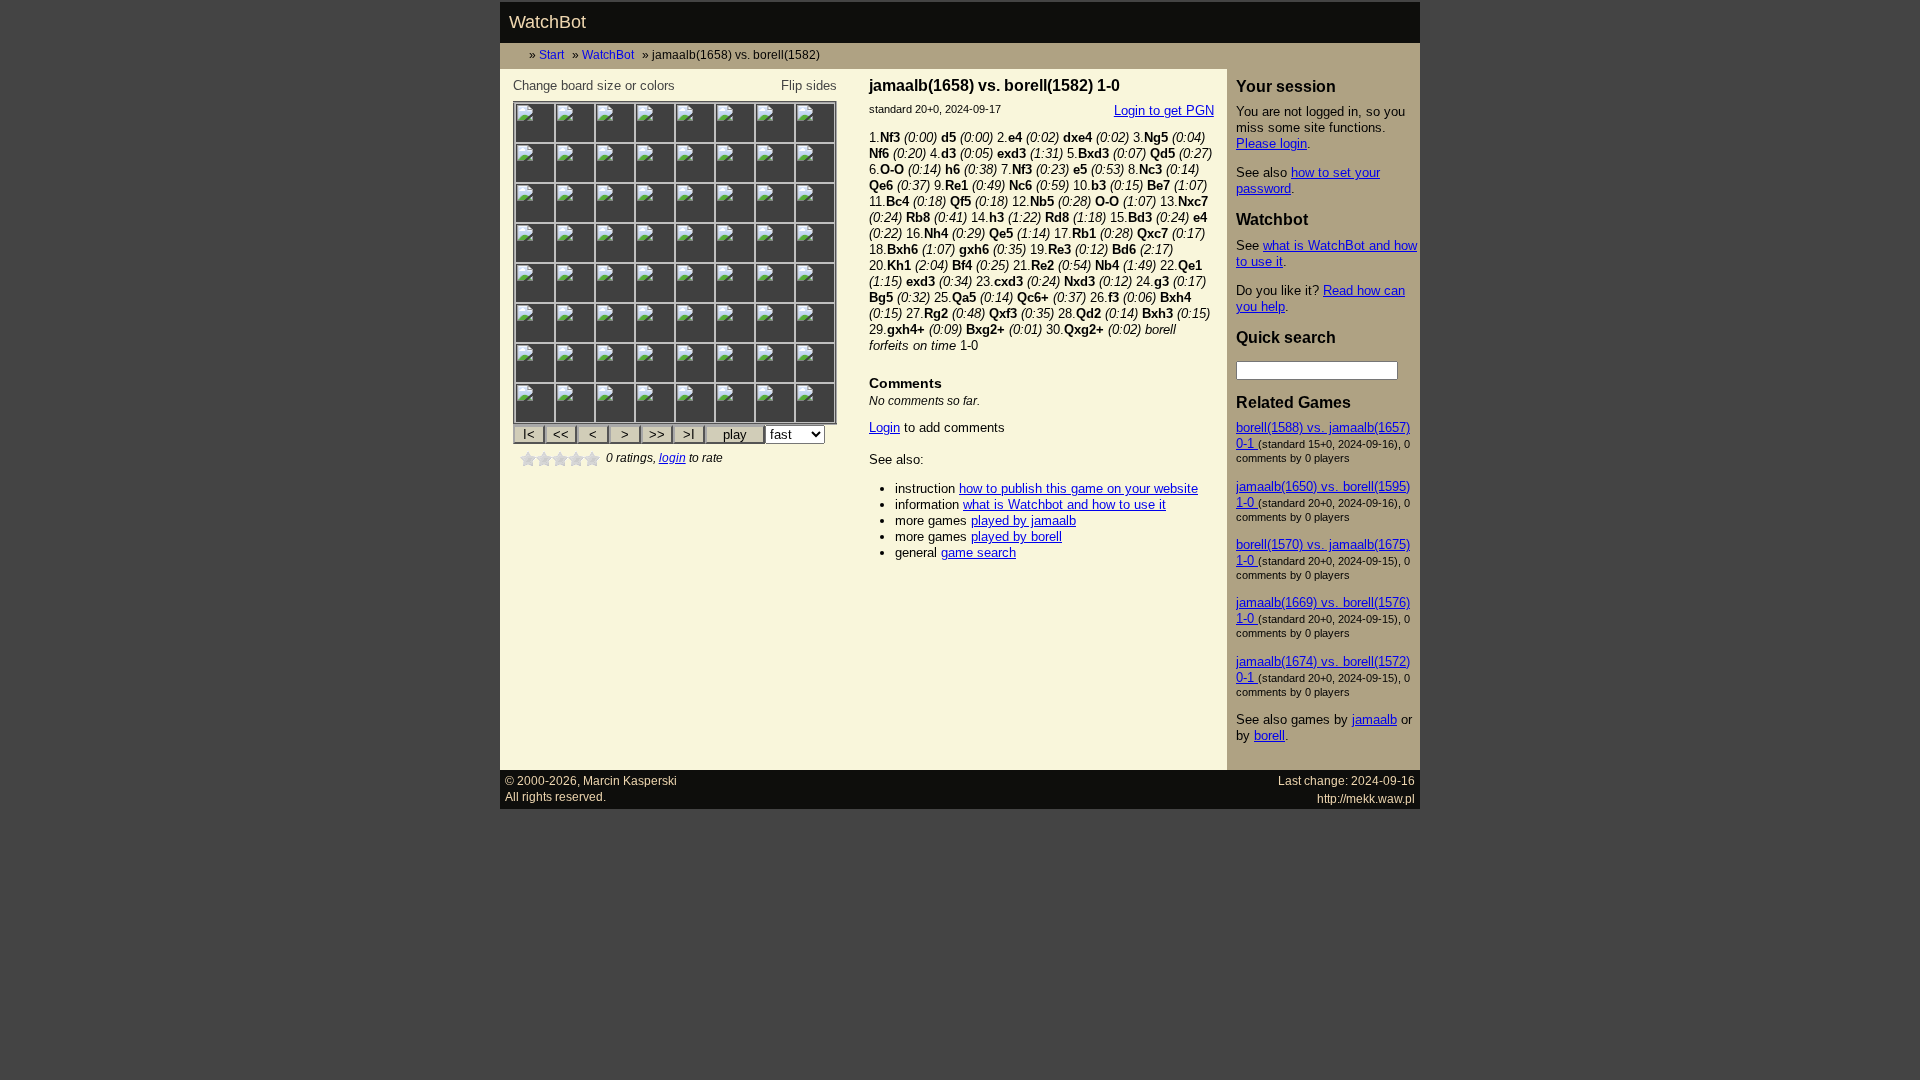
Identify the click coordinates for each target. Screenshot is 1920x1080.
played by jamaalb (1023, 520)
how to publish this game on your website (1078, 488)
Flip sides (809, 85)
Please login (1271, 143)
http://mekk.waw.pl (1366, 798)
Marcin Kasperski (630, 780)
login (672, 458)
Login (884, 427)
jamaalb (1374, 719)
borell (1269, 735)
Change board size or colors (594, 85)
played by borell (1016, 536)
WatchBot (547, 22)
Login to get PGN (1164, 110)
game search (978, 552)
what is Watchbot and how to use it (1064, 504)
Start (551, 54)
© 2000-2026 (541, 780)
